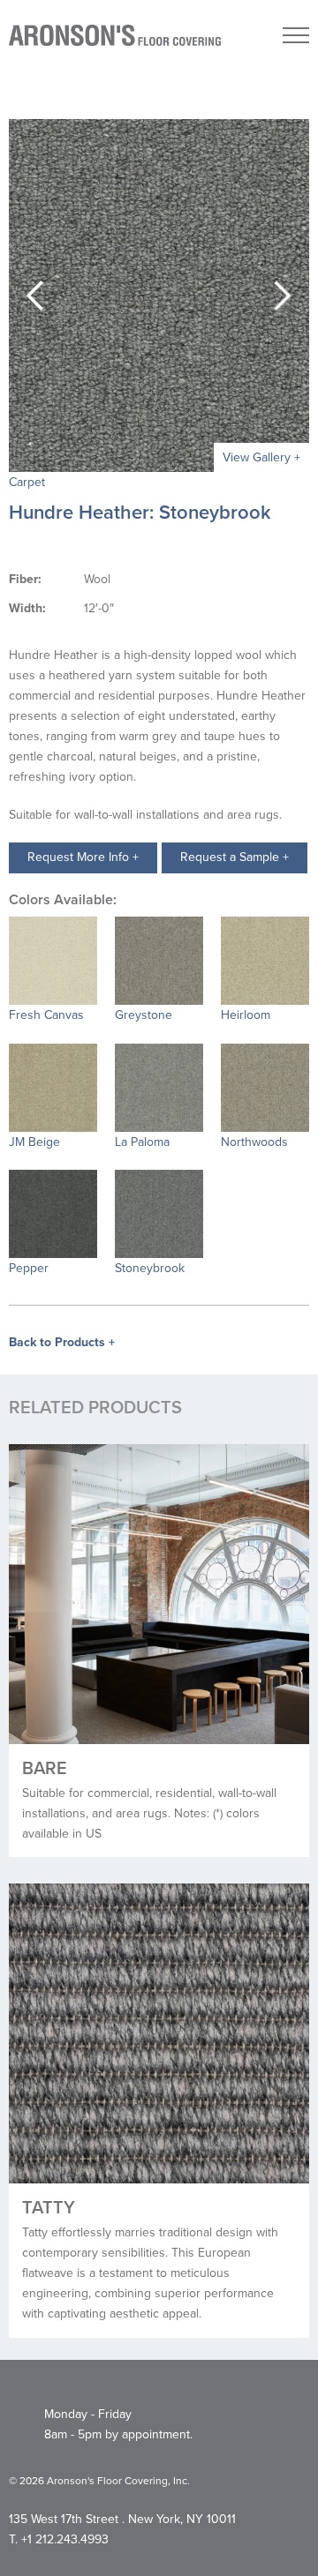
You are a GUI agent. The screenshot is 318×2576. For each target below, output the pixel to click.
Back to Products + (62, 1342)
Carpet (27, 482)
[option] (159, 296)
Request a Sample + (235, 857)
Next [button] (283, 296)
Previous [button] (35, 296)
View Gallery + (261, 457)
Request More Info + (83, 857)
